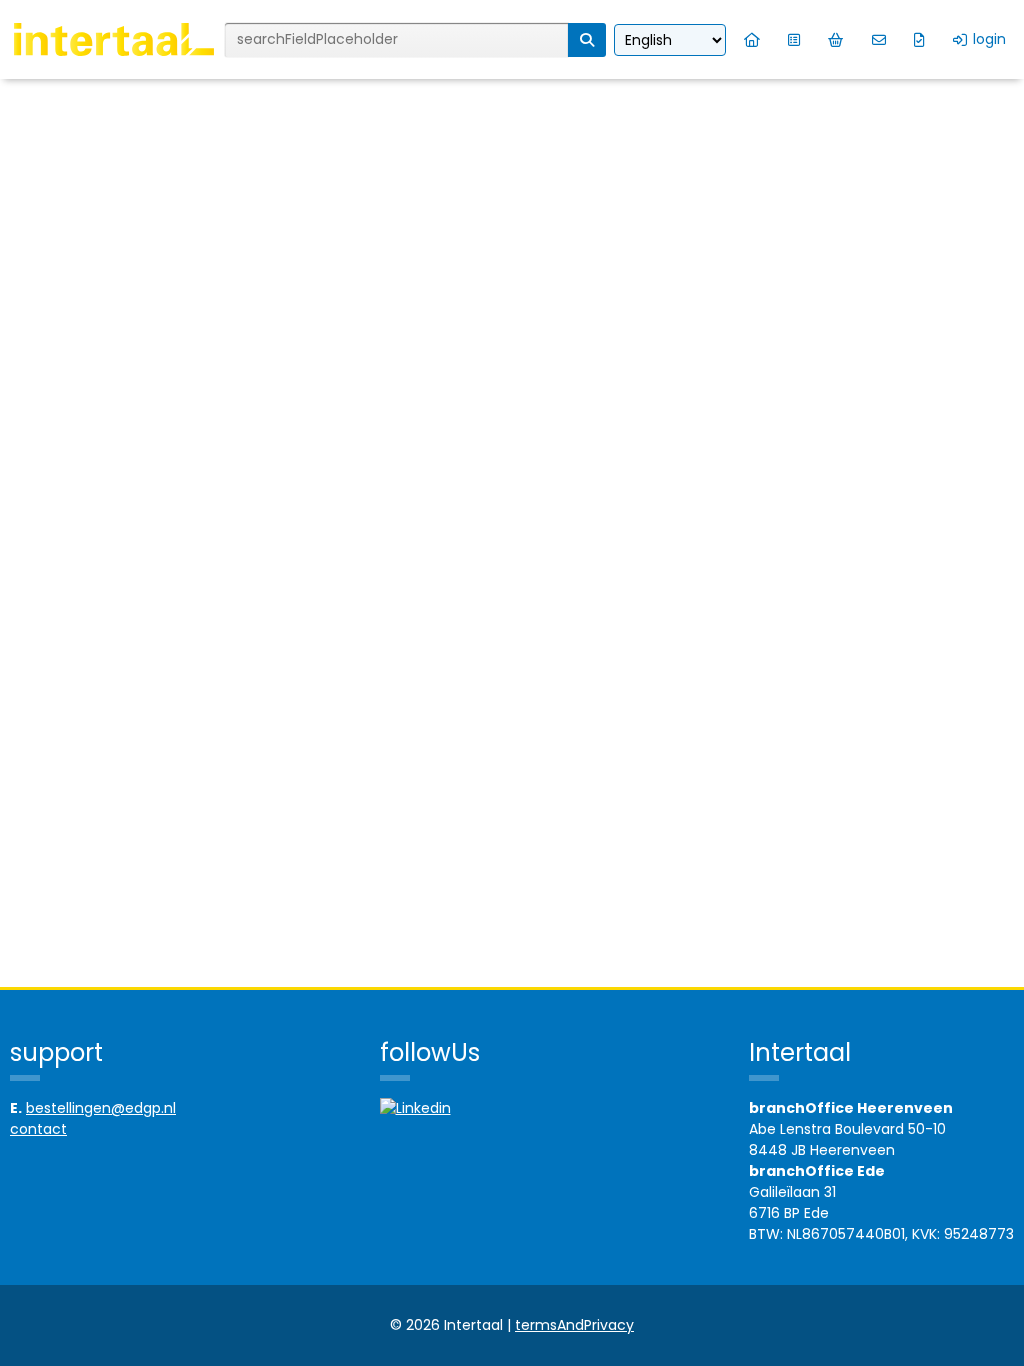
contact (38, 1129)
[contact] (879, 40)
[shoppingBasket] (836, 40)
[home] (752, 40)
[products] (794, 40)
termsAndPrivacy (574, 1325)
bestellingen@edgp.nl (101, 1108)
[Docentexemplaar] (919, 40)
